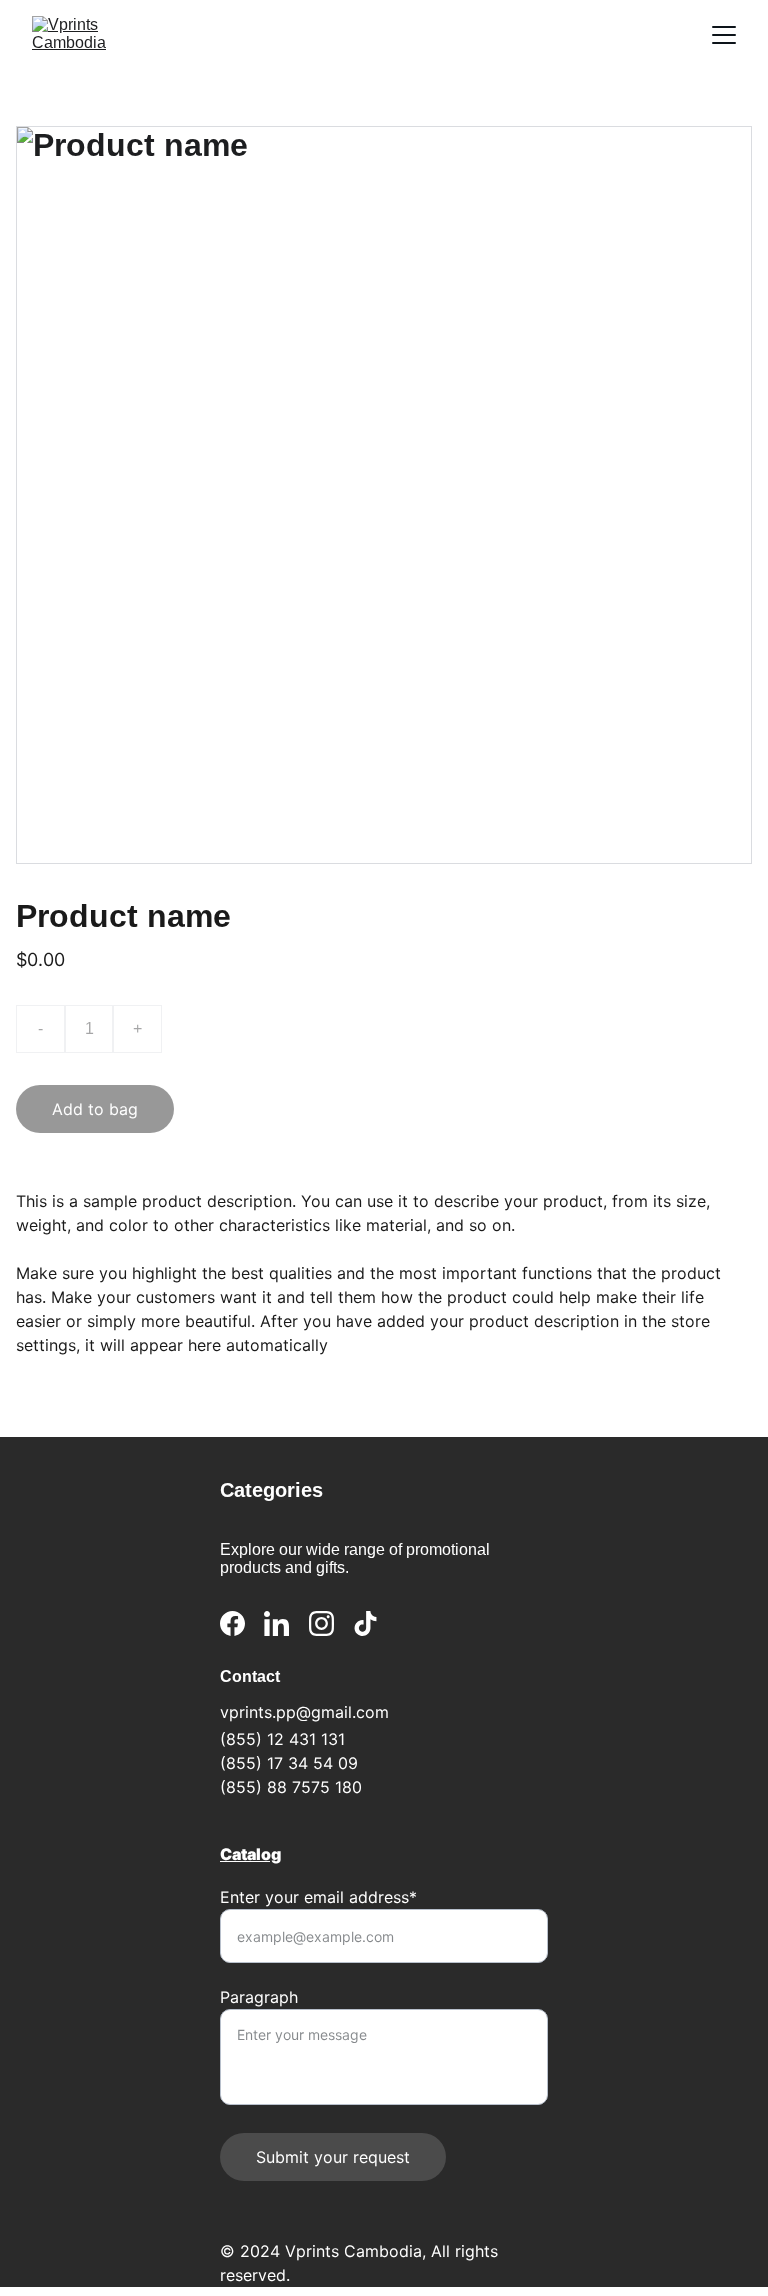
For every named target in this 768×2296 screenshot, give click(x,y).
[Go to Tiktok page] (365, 1623)
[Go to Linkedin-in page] (276, 1623)
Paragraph (259, 1997)
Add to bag (95, 1109)
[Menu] (724, 35)
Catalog (250, 1854)
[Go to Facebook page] (232, 1623)
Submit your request (333, 2157)
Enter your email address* (318, 1897)
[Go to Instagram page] (321, 1623)
